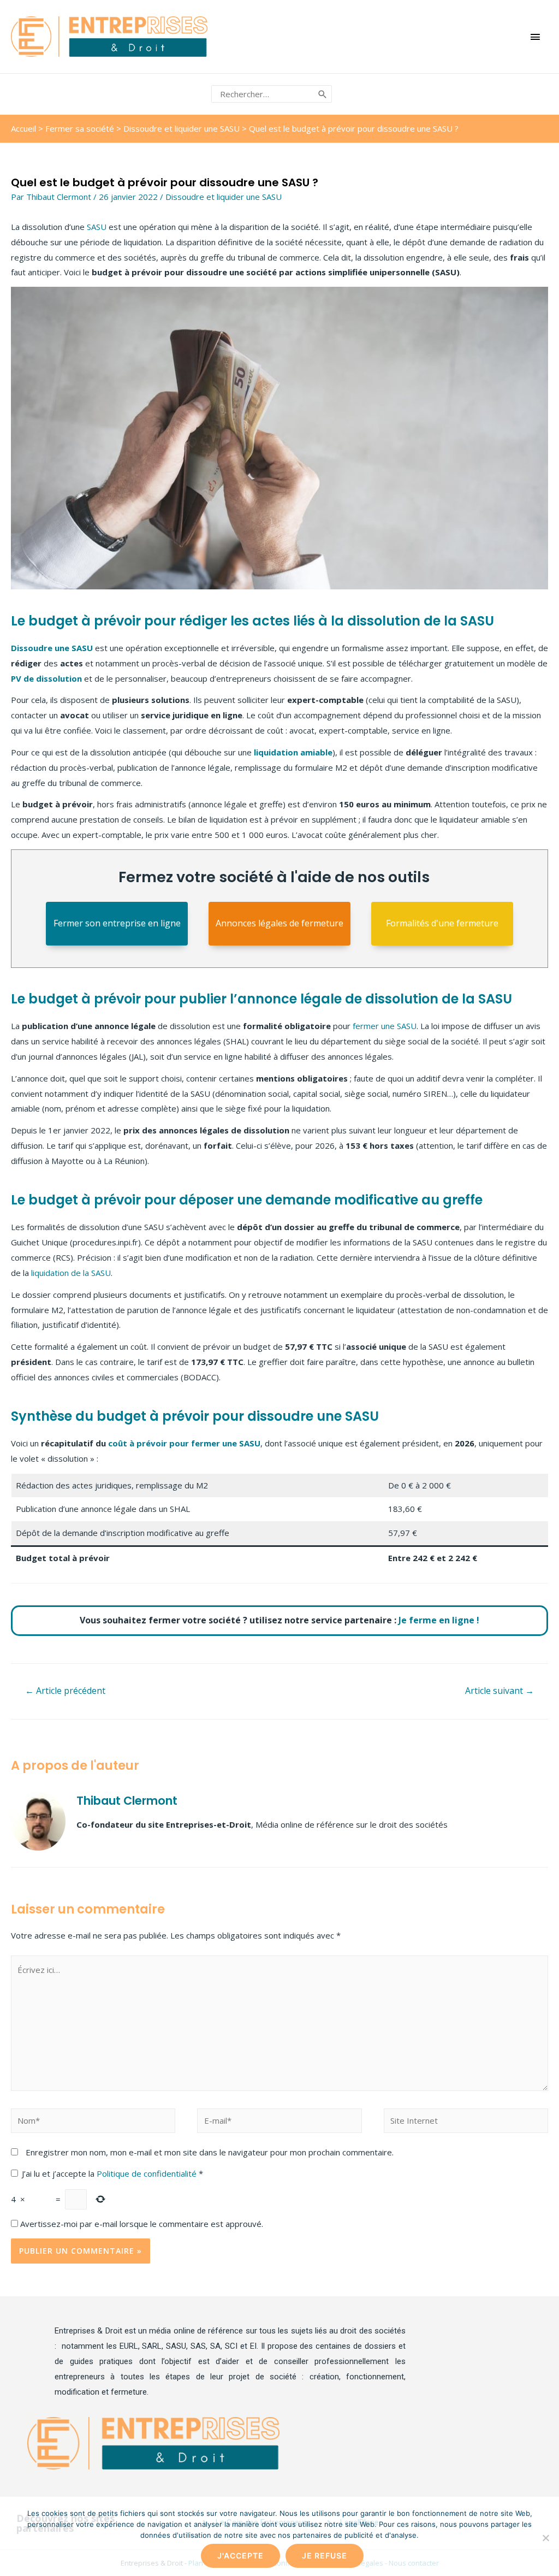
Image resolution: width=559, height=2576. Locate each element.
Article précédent (65, 1691)
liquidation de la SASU (71, 1273)
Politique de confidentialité (148, 2173)
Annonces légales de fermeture (279, 923)
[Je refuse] (545, 2538)
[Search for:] (263, 94)
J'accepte (240, 2556)
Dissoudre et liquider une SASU (182, 128)
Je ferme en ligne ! (439, 1620)
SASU (97, 227)
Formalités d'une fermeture (442, 923)
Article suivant (499, 1691)
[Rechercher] (323, 94)
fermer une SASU (385, 1026)
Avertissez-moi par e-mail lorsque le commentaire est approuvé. (141, 2224)
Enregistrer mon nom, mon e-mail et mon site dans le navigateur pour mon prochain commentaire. (210, 2152)
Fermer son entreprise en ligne (117, 923)
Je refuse (325, 2556)
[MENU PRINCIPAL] (536, 37)
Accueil (23, 128)
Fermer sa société (80, 128)
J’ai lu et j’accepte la (112, 2173)
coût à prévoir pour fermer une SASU (184, 1443)
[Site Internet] (466, 2122)
